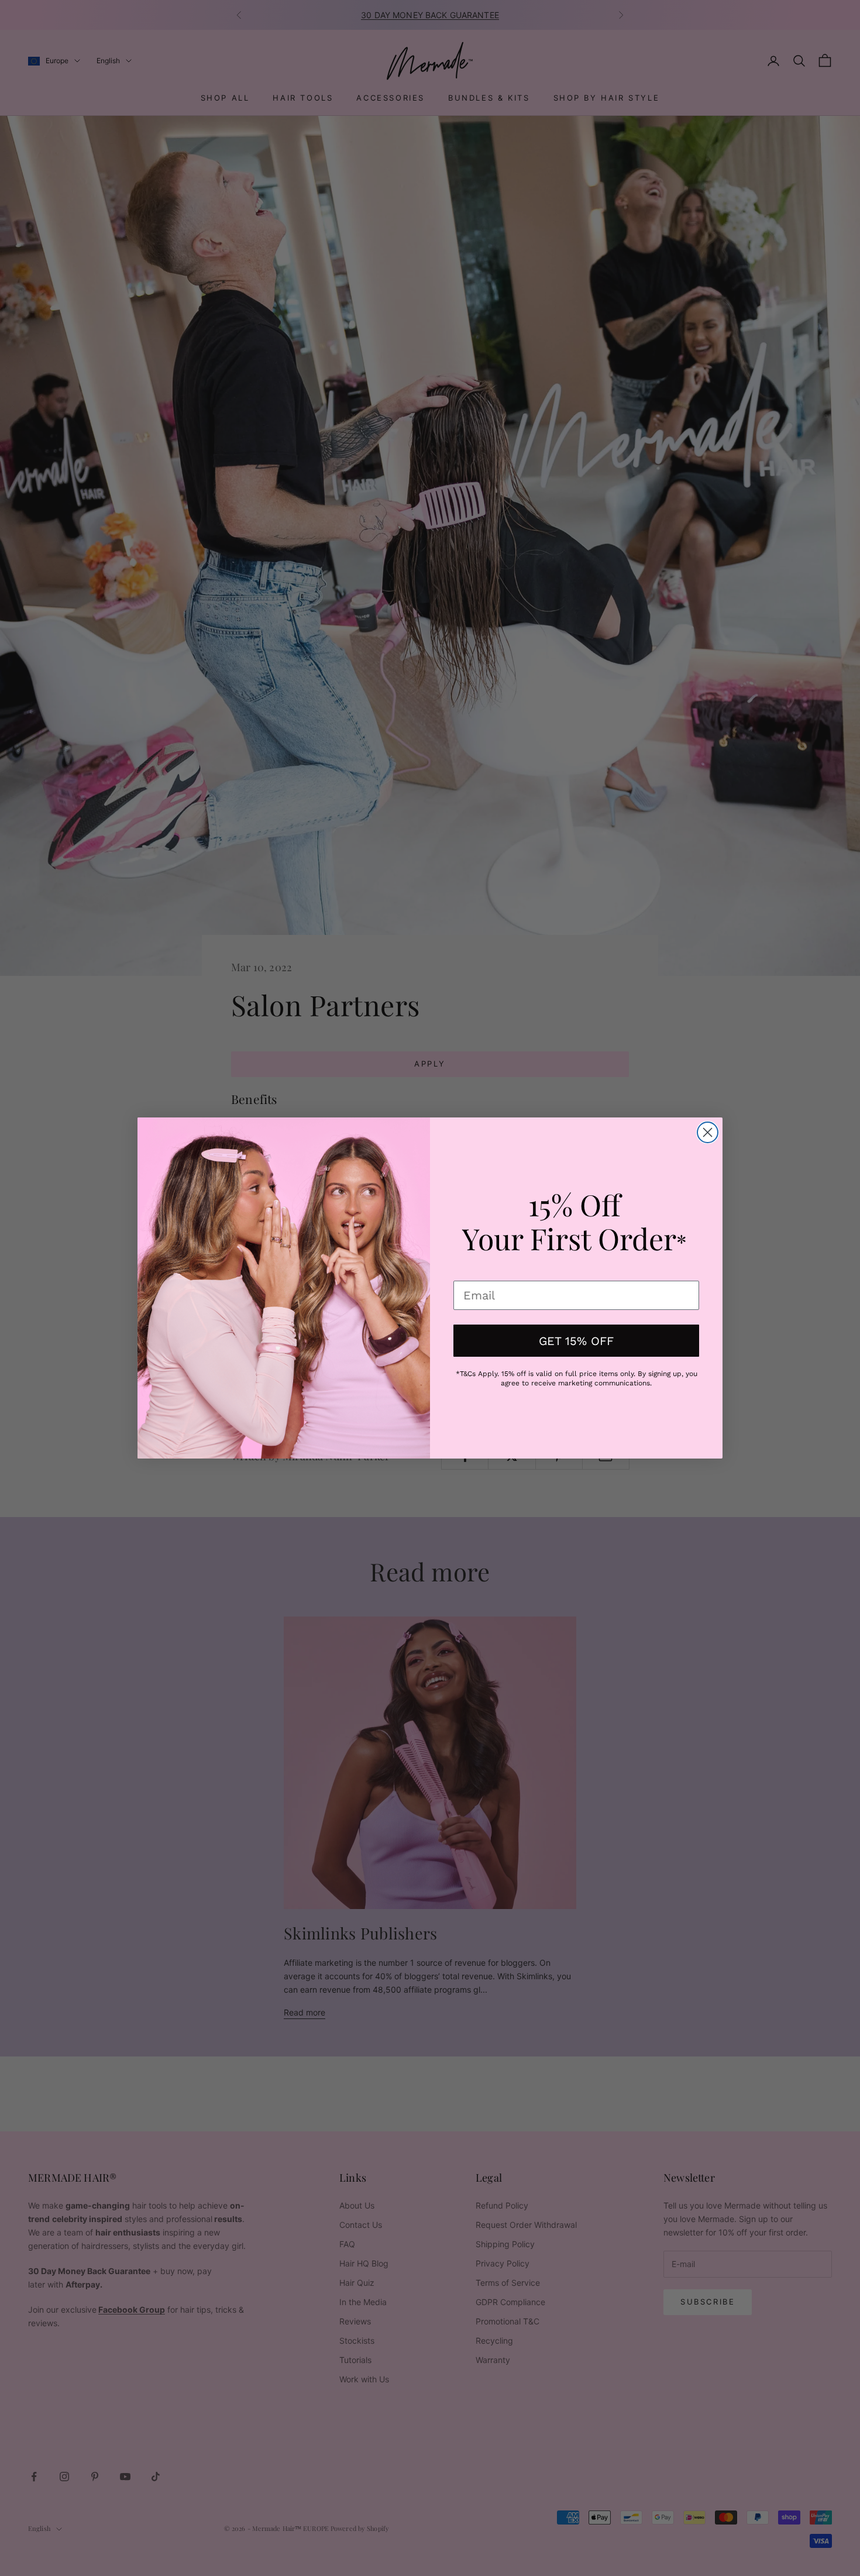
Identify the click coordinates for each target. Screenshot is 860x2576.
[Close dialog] (708, 1132)
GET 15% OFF (576, 1341)
